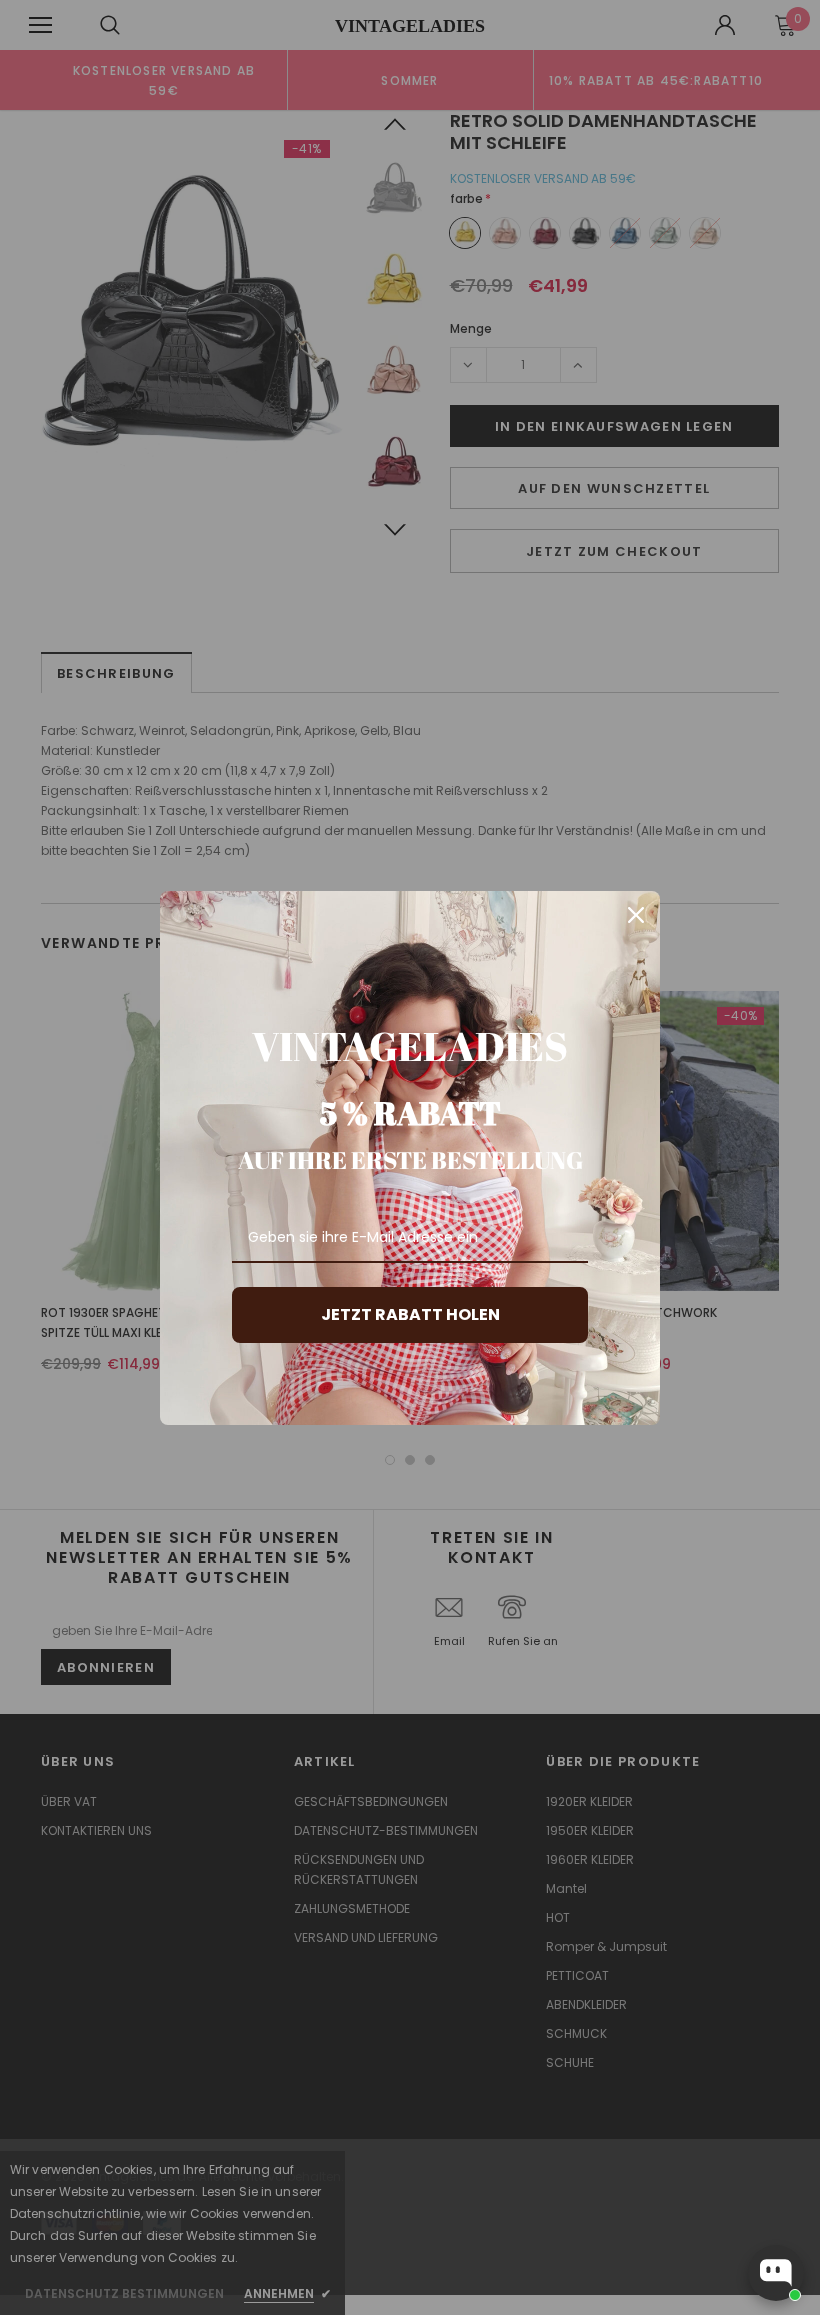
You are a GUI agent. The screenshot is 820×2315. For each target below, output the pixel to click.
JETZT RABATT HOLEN (410, 1314)
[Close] (636, 915)
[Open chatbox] (776, 2273)
